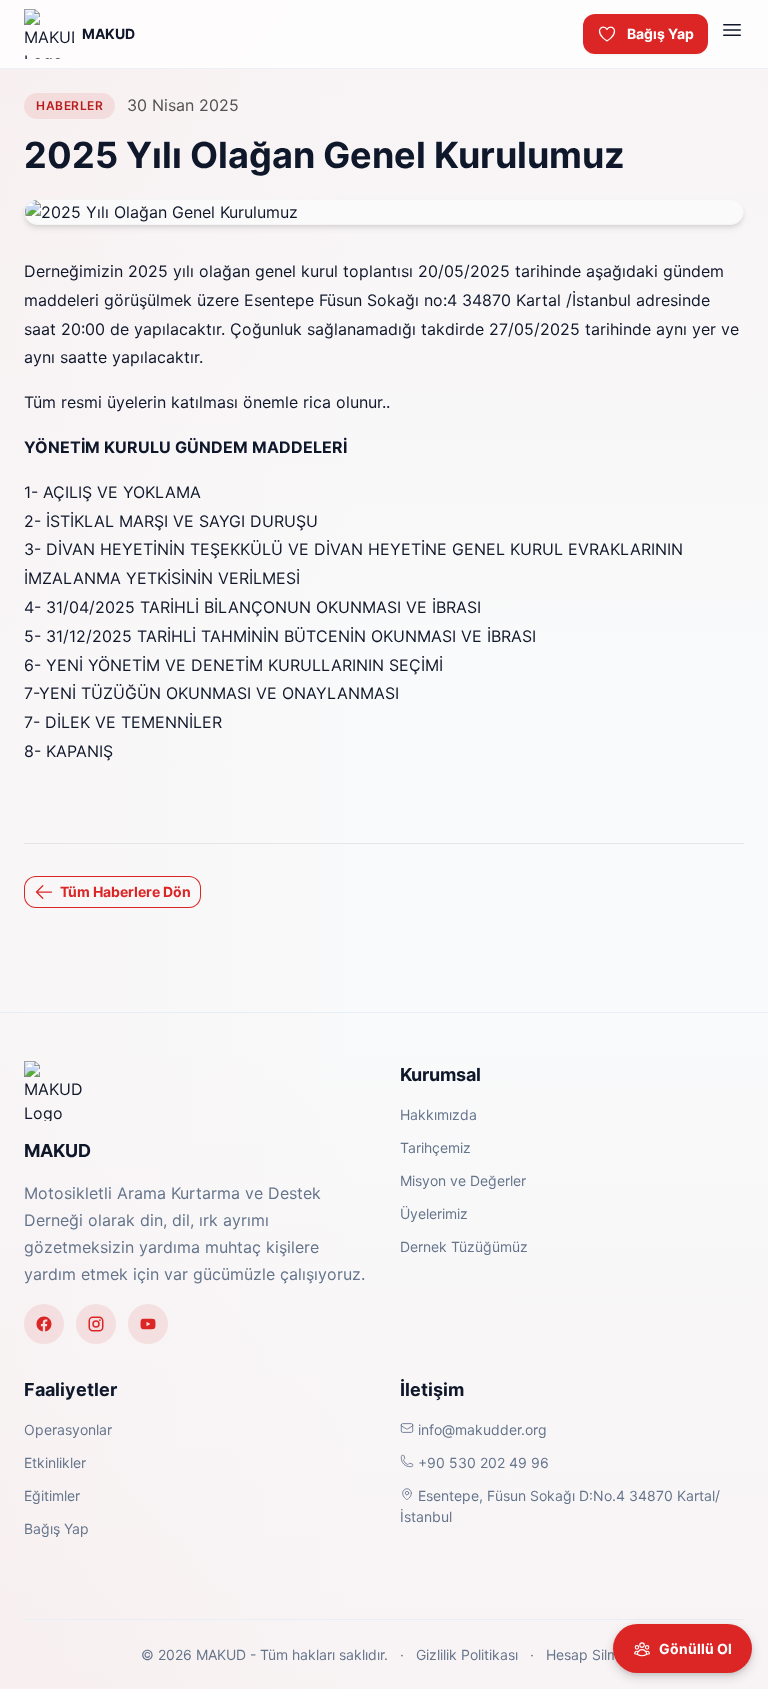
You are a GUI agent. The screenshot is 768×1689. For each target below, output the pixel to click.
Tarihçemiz (435, 1147)
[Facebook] (44, 1324)
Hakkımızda (438, 1114)
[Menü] (732, 34)
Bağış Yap (660, 33)
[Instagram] (96, 1324)
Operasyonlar (68, 1429)
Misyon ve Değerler (463, 1180)
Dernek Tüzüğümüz (464, 1246)
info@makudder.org (480, 1429)
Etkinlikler (55, 1462)
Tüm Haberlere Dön (125, 891)
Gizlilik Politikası (467, 1654)
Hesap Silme (584, 1654)
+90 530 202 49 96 (481, 1462)
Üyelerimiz (434, 1213)
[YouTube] (148, 1324)
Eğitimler (52, 1495)
